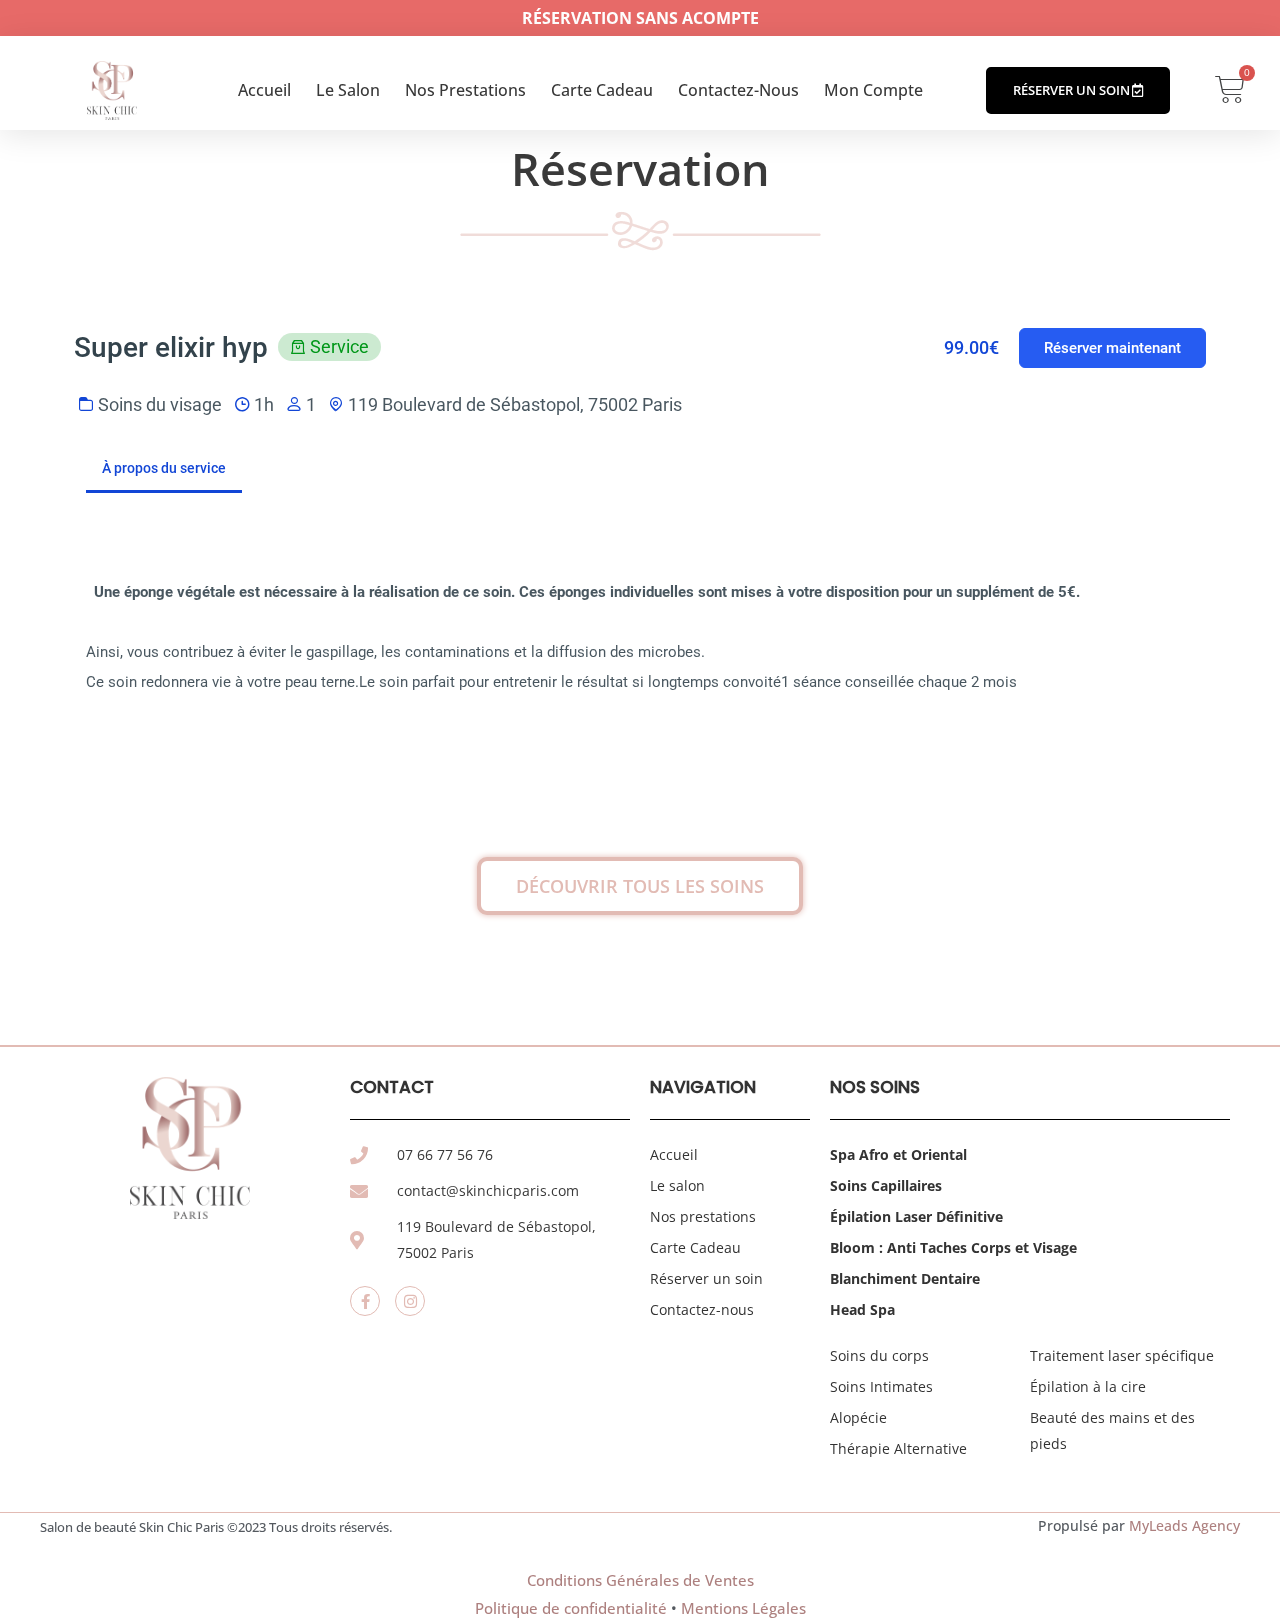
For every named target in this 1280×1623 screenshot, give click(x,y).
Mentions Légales (743, 1608)
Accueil (264, 90)
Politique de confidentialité (571, 1608)
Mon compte (873, 90)
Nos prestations (465, 90)
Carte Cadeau (602, 90)
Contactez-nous (738, 90)
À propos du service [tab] (164, 468)
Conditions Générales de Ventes (640, 1580)
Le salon (348, 90)
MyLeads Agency (1184, 1525)
